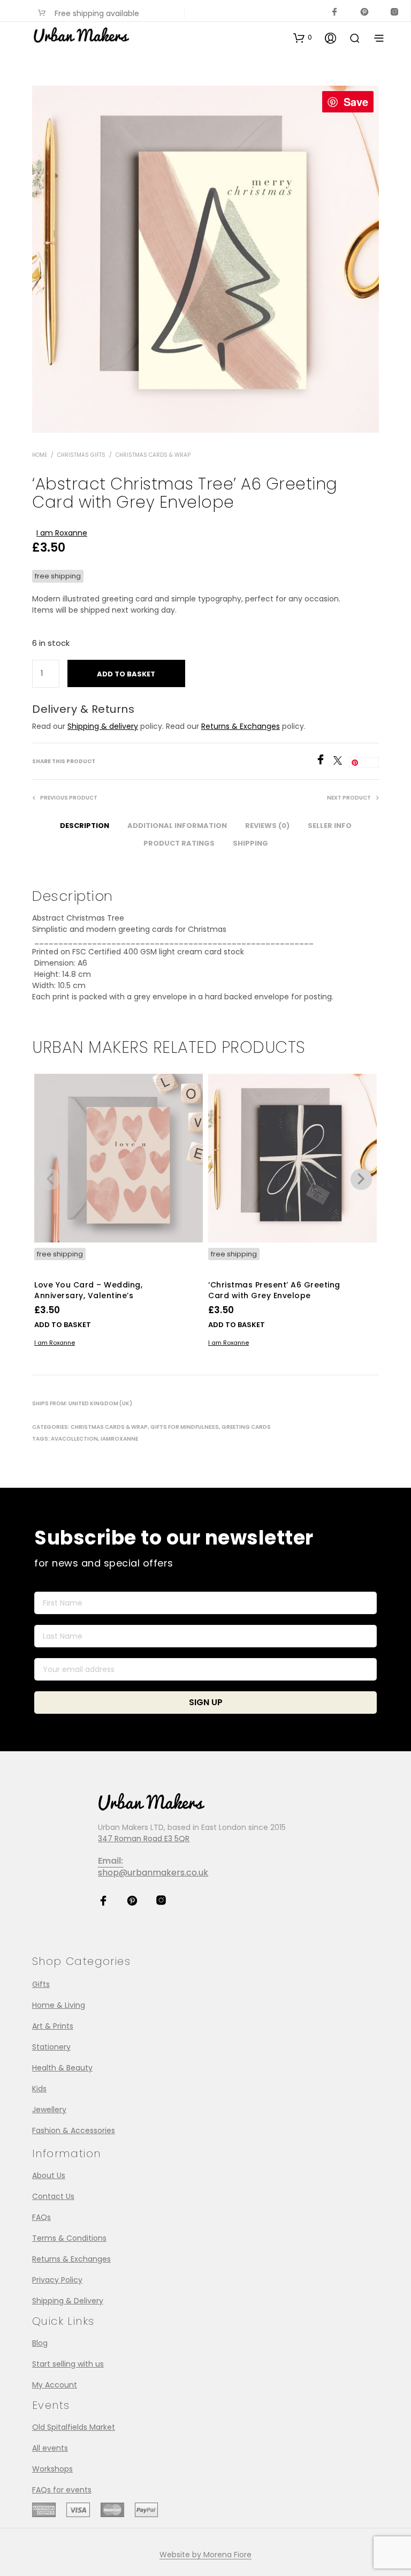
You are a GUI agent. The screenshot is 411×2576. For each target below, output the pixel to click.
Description (85, 826)
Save (356, 101)
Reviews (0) (267, 826)
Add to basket (63, 1325)
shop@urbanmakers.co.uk (153, 1873)
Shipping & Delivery (68, 2301)
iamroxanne (119, 1439)
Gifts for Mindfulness (185, 1427)
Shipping (250, 843)
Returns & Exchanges (241, 726)
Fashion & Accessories (74, 2130)
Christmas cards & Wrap (153, 455)
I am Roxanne (62, 533)
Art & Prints (53, 2026)
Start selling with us (68, 2364)
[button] (303, 37)
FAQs (41, 2217)
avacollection (74, 1439)
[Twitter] (341, 762)
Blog (40, 2343)
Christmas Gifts (81, 455)
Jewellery (49, 2110)
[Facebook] (324, 762)
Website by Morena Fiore (205, 2555)
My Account (55, 2385)
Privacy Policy (57, 2280)
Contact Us (53, 2196)
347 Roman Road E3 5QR (144, 1839)
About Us (49, 2175)
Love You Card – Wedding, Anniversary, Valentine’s (88, 1290)
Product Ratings (179, 843)
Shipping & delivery (103, 726)
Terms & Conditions (69, 2238)
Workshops (52, 2469)
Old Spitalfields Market (74, 2427)
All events (50, 2448)
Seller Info (330, 826)
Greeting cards (246, 1427)
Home (40, 455)
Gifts (41, 1984)
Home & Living (59, 2005)
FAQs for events (62, 2490)
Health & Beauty (62, 2068)
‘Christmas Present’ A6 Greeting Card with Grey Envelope (274, 1290)
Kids (39, 2089)
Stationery (51, 2047)
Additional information (177, 826)
